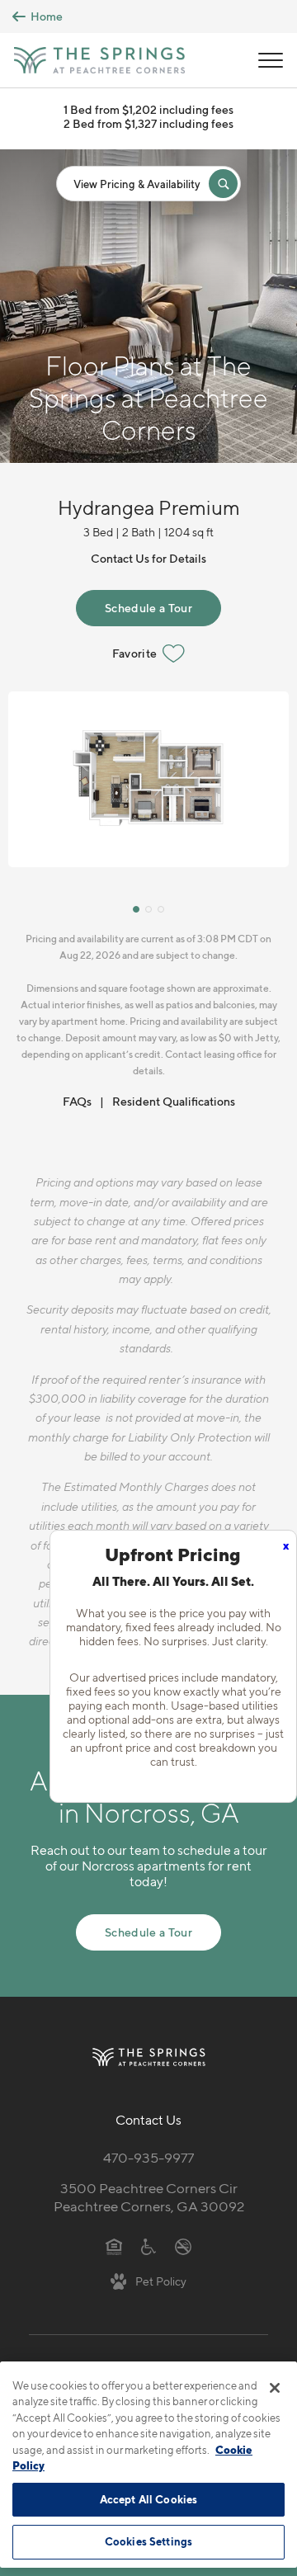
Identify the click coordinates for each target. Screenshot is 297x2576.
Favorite (135, 653)
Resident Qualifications (174, 1101)
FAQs (77, 1101)
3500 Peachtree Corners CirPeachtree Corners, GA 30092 (149, 2198)
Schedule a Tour (148, 608)
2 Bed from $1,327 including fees (148, 123)
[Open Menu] (271, 60)
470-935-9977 (148, 2158)
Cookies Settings (148, 2541)
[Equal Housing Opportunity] (114, 2245)
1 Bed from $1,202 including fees (148, 109)
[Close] (275, 2388)
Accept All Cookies (148, 2499)
